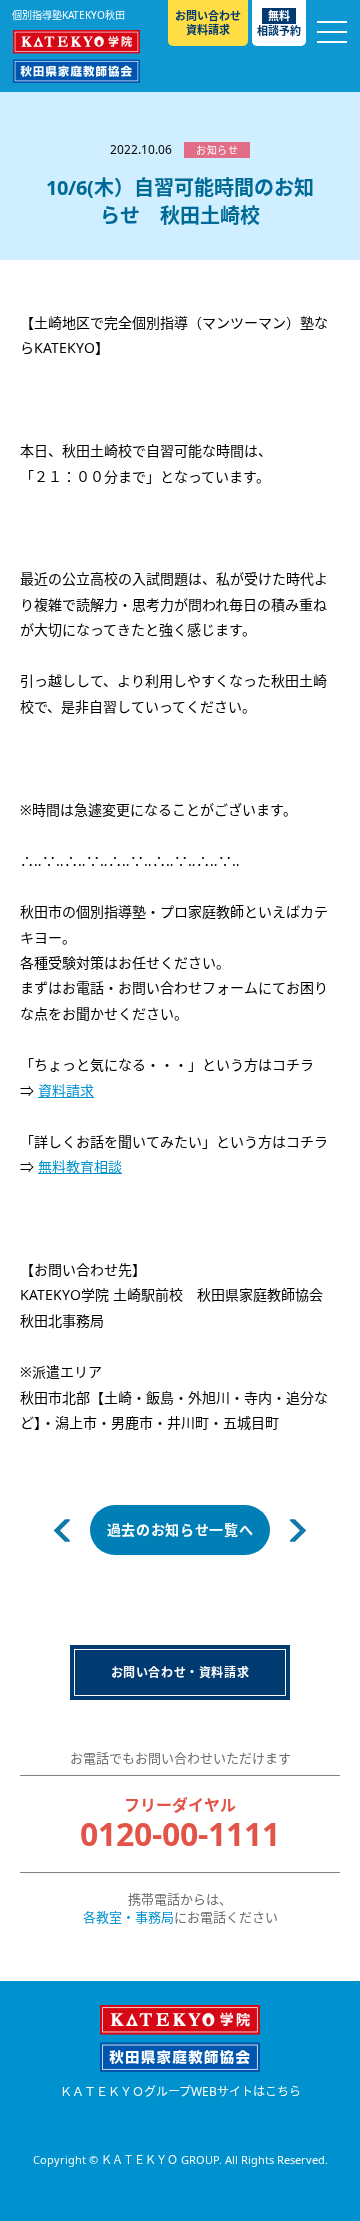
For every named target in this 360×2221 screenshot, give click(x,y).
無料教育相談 (80, 1166)
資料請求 (66, 1090)
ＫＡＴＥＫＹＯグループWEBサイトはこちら (180, 2092)
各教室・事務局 (128, 1917)
